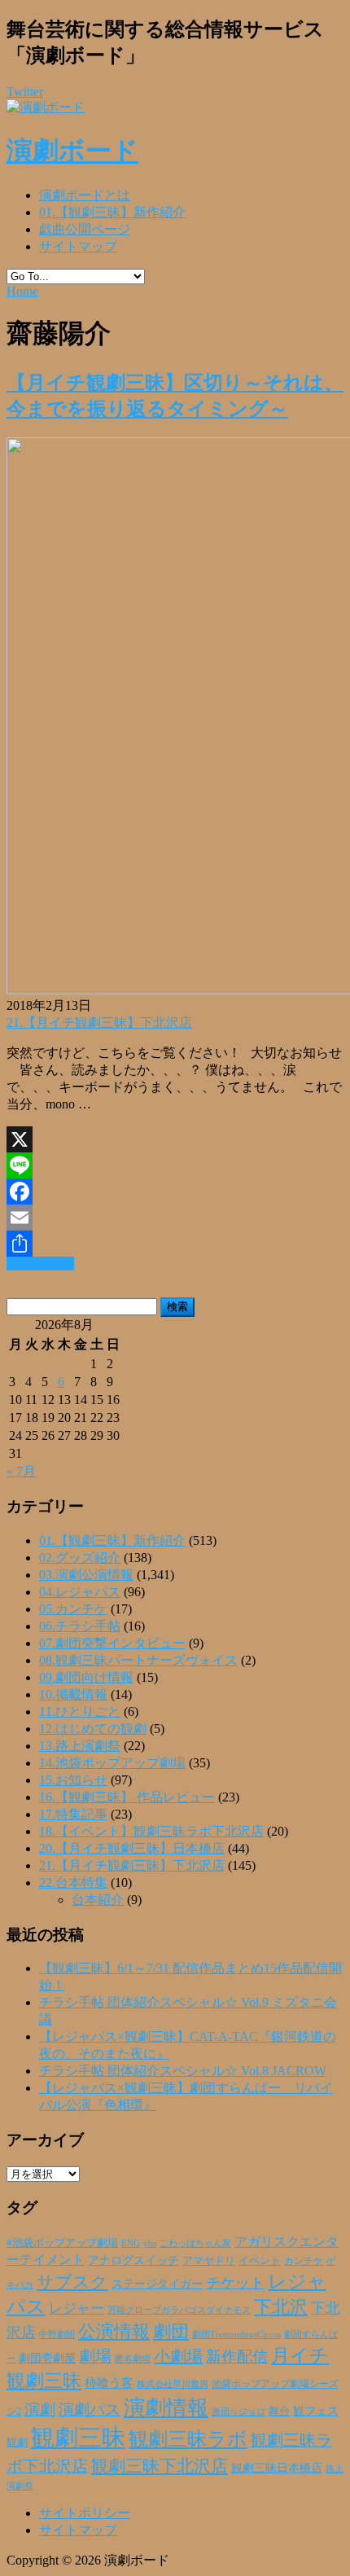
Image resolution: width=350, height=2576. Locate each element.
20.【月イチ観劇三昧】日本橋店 (132, 1848)
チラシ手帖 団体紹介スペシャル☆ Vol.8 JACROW (183, 2071)
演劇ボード (72, 151)
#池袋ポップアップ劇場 (62, 2243)
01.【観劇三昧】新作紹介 (112, 212)
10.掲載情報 (73, 1694)
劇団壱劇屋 (47, 2358)
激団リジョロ (238, 2411)
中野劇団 (57, 2335)
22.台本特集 (73, 1883)
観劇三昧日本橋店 (277, 2468)
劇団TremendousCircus (236, 2334)
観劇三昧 (78, 2438)
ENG (131, 2243)
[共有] (175, 1244)
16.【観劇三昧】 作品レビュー (127, 1797)
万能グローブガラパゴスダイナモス (179, 2310)
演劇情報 (166, 2408)
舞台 (279, 2411)
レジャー (77, 2308)
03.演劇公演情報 (86, 1575)
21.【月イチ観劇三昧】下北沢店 (99, 1023)
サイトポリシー (85, 2513)
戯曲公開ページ (85, 229)
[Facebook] (175, 1191)
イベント (260, 2261)
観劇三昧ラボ (188, 2439)
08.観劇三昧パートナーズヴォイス (138, 1660)
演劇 (40, 2409)
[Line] (175, 1165)
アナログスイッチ (133, 2260)
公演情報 (114, 2332)
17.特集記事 (73, 1814)
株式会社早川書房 (173, 2384)
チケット (235, 2283)
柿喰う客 (109, 2383)
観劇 (17, 2442)
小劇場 (178, 2356)
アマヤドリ (209, 2260)
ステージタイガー (157, 2284)
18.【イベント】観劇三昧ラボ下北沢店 (151, 1831)
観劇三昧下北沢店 (160, 2466)
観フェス (316, 2411)
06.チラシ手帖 (80, 1626)
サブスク (72, 2282)
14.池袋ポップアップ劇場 (112, 1763)
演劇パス (90, 2409)
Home (22, 291)
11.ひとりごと (80, 1711)
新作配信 (237, 2357)
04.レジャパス (80, 1592)
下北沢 (281, 2307)
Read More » (40, 1264)
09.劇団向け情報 (86, 1677)
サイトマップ (78, 246)
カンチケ (304, 2261)
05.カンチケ (73, 1609)
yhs (150, 2243)
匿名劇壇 (133, 2359)
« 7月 (21, 1471)
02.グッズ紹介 (80, 1558)
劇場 (95, 2356)
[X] (175, 1139)
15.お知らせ (73, 1780)
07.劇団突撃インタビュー (112, 1643)
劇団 (171, 2332)
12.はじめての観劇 (93, 1729)
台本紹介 (98, 1900)
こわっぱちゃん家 (195, 2243)
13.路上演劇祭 (80, 1746)
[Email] (175, 1218)
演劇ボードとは (85, 195)
